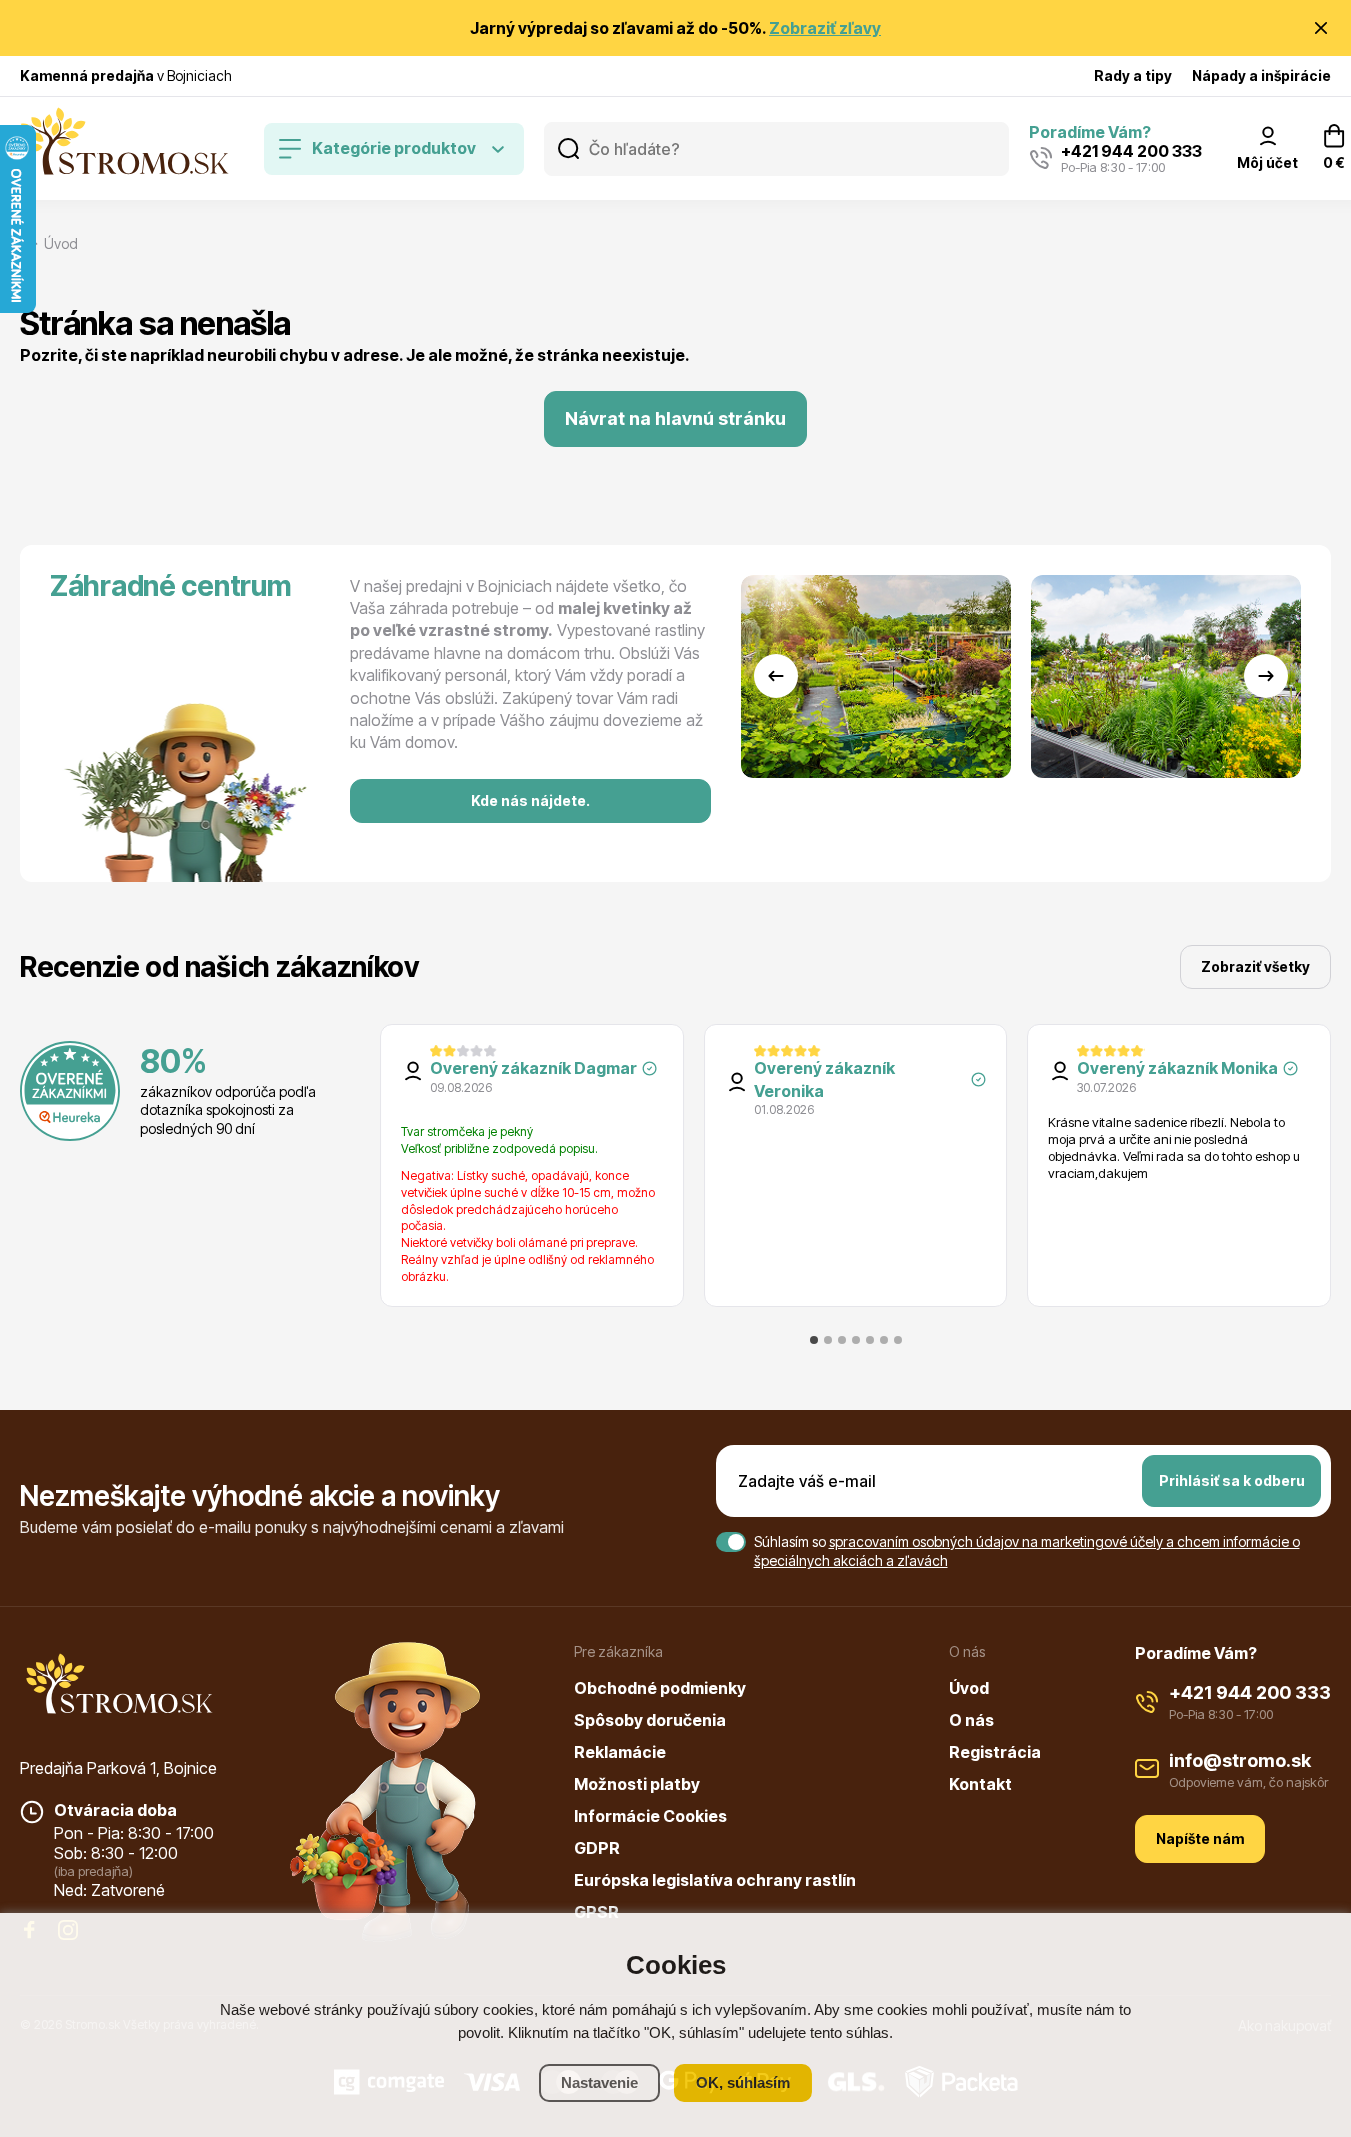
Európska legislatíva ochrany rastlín (715, 1880)
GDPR (597, 1848)
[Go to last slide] (776, 676)
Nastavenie (599, 2082)
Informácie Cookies (650, 1816)
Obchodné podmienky (660, 1688)
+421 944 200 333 (1250, 1692)
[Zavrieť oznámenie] (1321, 28)
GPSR (596, 1912)
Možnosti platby (637, 1784)
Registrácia (995, 1752)
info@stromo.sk (1240, 1760)
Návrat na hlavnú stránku (675, 418)
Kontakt (980, 1784)
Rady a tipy (1133, 75)
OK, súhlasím (743, 2082)
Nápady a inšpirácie (1261, 75)
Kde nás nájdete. (530, 800)
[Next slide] (1266, 676)
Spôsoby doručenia (650, 1720)
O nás (971, 1720)
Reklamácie (620, 1752)
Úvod (969, 1688)
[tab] (814, 1340)
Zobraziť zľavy (825, 28)
